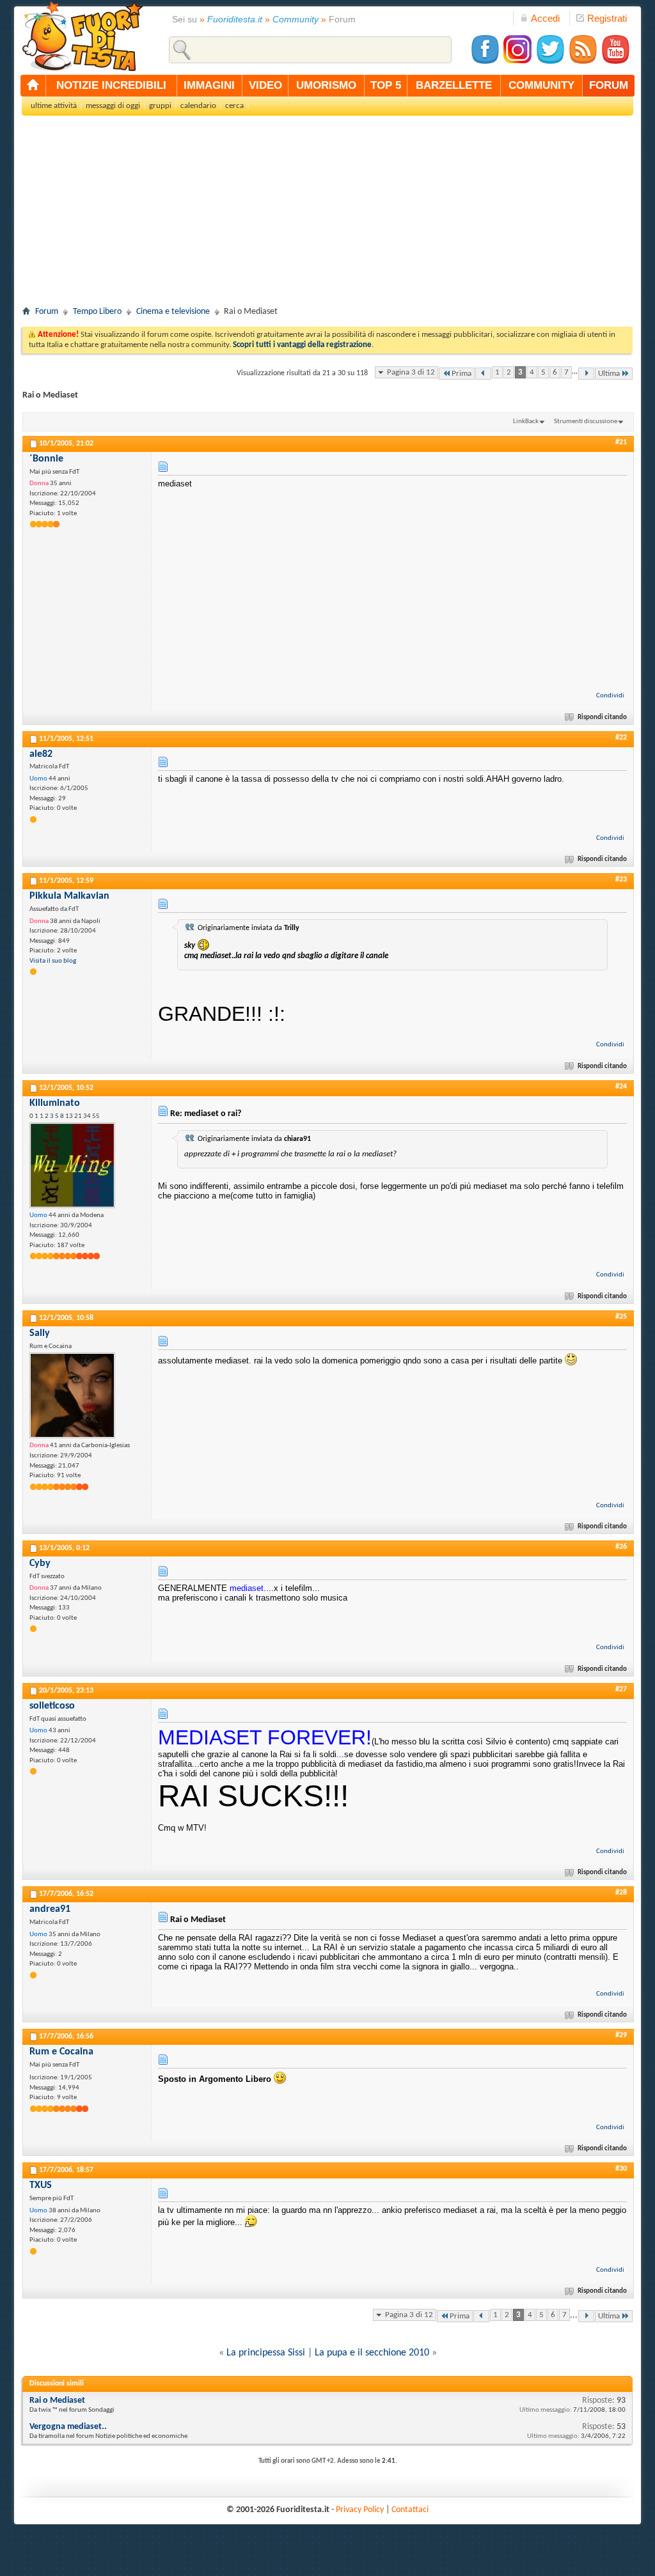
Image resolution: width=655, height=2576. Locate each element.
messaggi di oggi (113, 106)
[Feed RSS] (583, 62)
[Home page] (33, 86)
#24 (621, 1087)
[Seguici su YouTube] (615, 62)
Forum (47, 312)
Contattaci (410, 2510)
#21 (621, 442)
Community (296, 19)
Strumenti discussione (586, 422)
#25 (621, 1317)
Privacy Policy (360, 2510)
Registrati (607, 18)
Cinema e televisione (173, 312)
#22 (621, 738)
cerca (234, 106)
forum (609, 85)
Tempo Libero (97, 312)
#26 (621, 1547)
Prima (462, 374)
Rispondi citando (602, 718)
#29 (621, 2035)
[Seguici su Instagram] (517, 62)
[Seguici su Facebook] (485, 62)
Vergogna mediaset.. (68, 2427)
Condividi (610, 696)
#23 (621, 880)
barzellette (454, 85)
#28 (621, 1893)
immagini (209, 85)
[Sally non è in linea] (72, 1395)
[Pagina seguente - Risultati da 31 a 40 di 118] (586, 374)
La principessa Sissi (266, 2353)
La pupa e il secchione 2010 (372, 2353)
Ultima (609, 374)
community (541, 85)
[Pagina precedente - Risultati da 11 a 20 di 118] (483, 374)
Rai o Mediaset (57, 2401)
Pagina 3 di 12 (411, 372)
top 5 (386, 85)
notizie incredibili (111, 85)
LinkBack (526, 422)
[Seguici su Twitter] (550, 62)
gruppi (160, 106)
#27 (621, 1689)
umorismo (326, 85)
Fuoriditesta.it (235, 19)
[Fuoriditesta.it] (82, 36)
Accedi (545, 18)
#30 (621, 2169)
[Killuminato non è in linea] (72, 1165)
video (265, 85)
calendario (198, 106)
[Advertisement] (327, 215)
